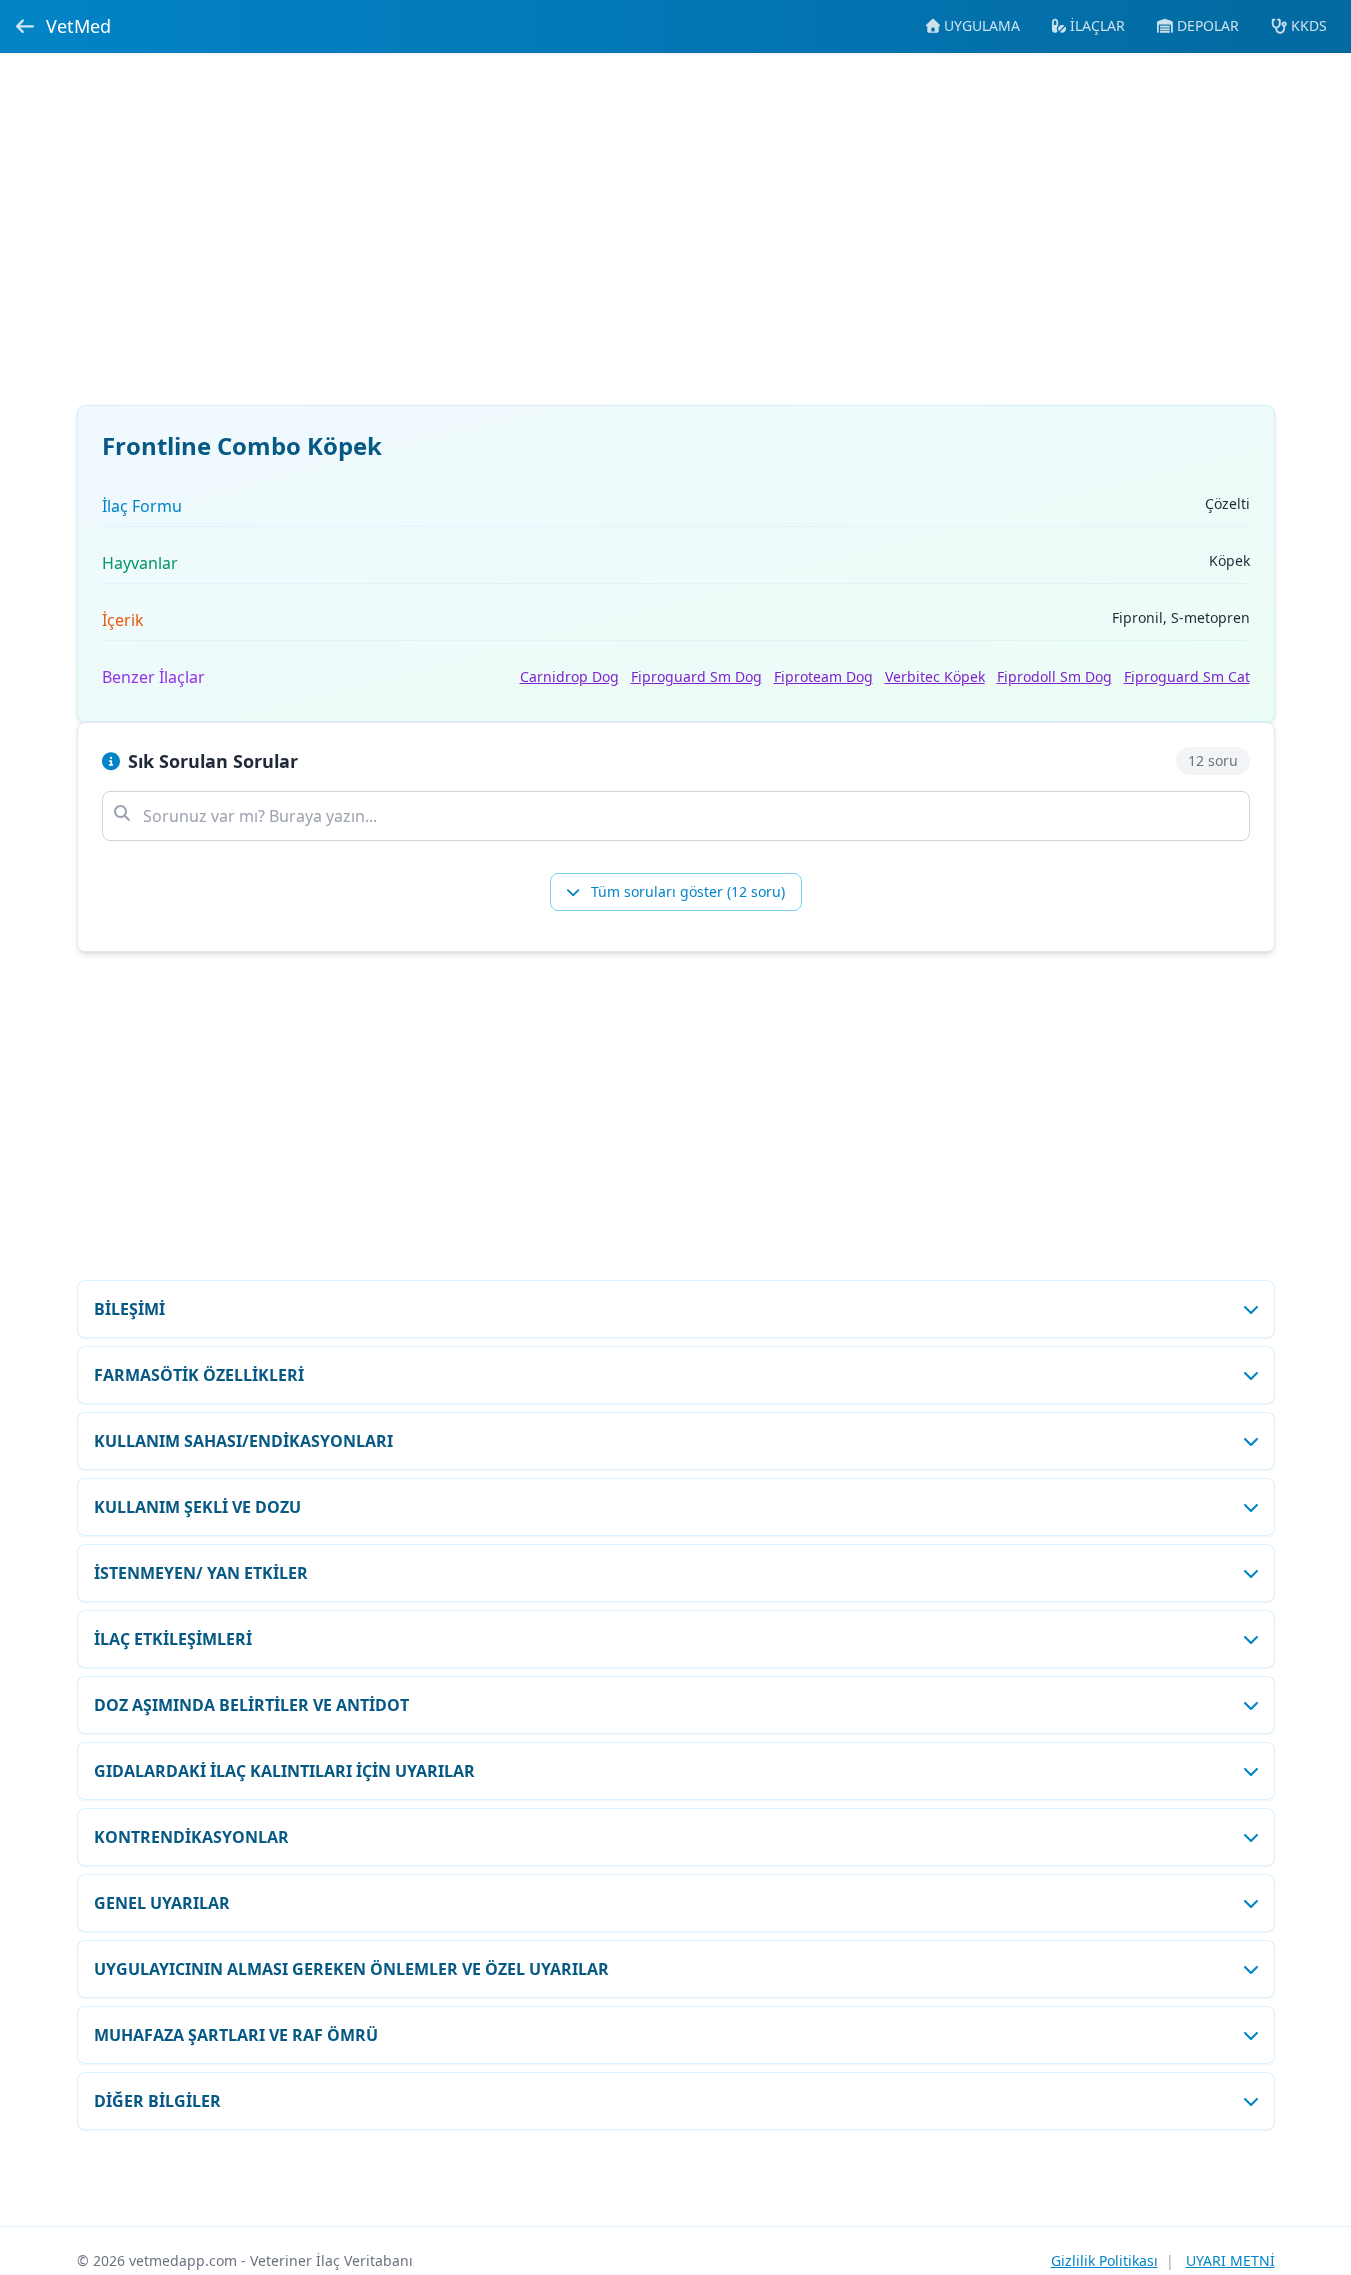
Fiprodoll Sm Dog (1054, 676)
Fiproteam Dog (823, 676)
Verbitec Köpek (935, 676)
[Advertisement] (676, 241)
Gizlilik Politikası (1104, 2260)
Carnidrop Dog (569, 676)
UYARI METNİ (1230, 2260)
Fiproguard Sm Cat (1187, 676)
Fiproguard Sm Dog (696, 676)
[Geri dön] (25, 26)
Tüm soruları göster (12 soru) (686, 891)
